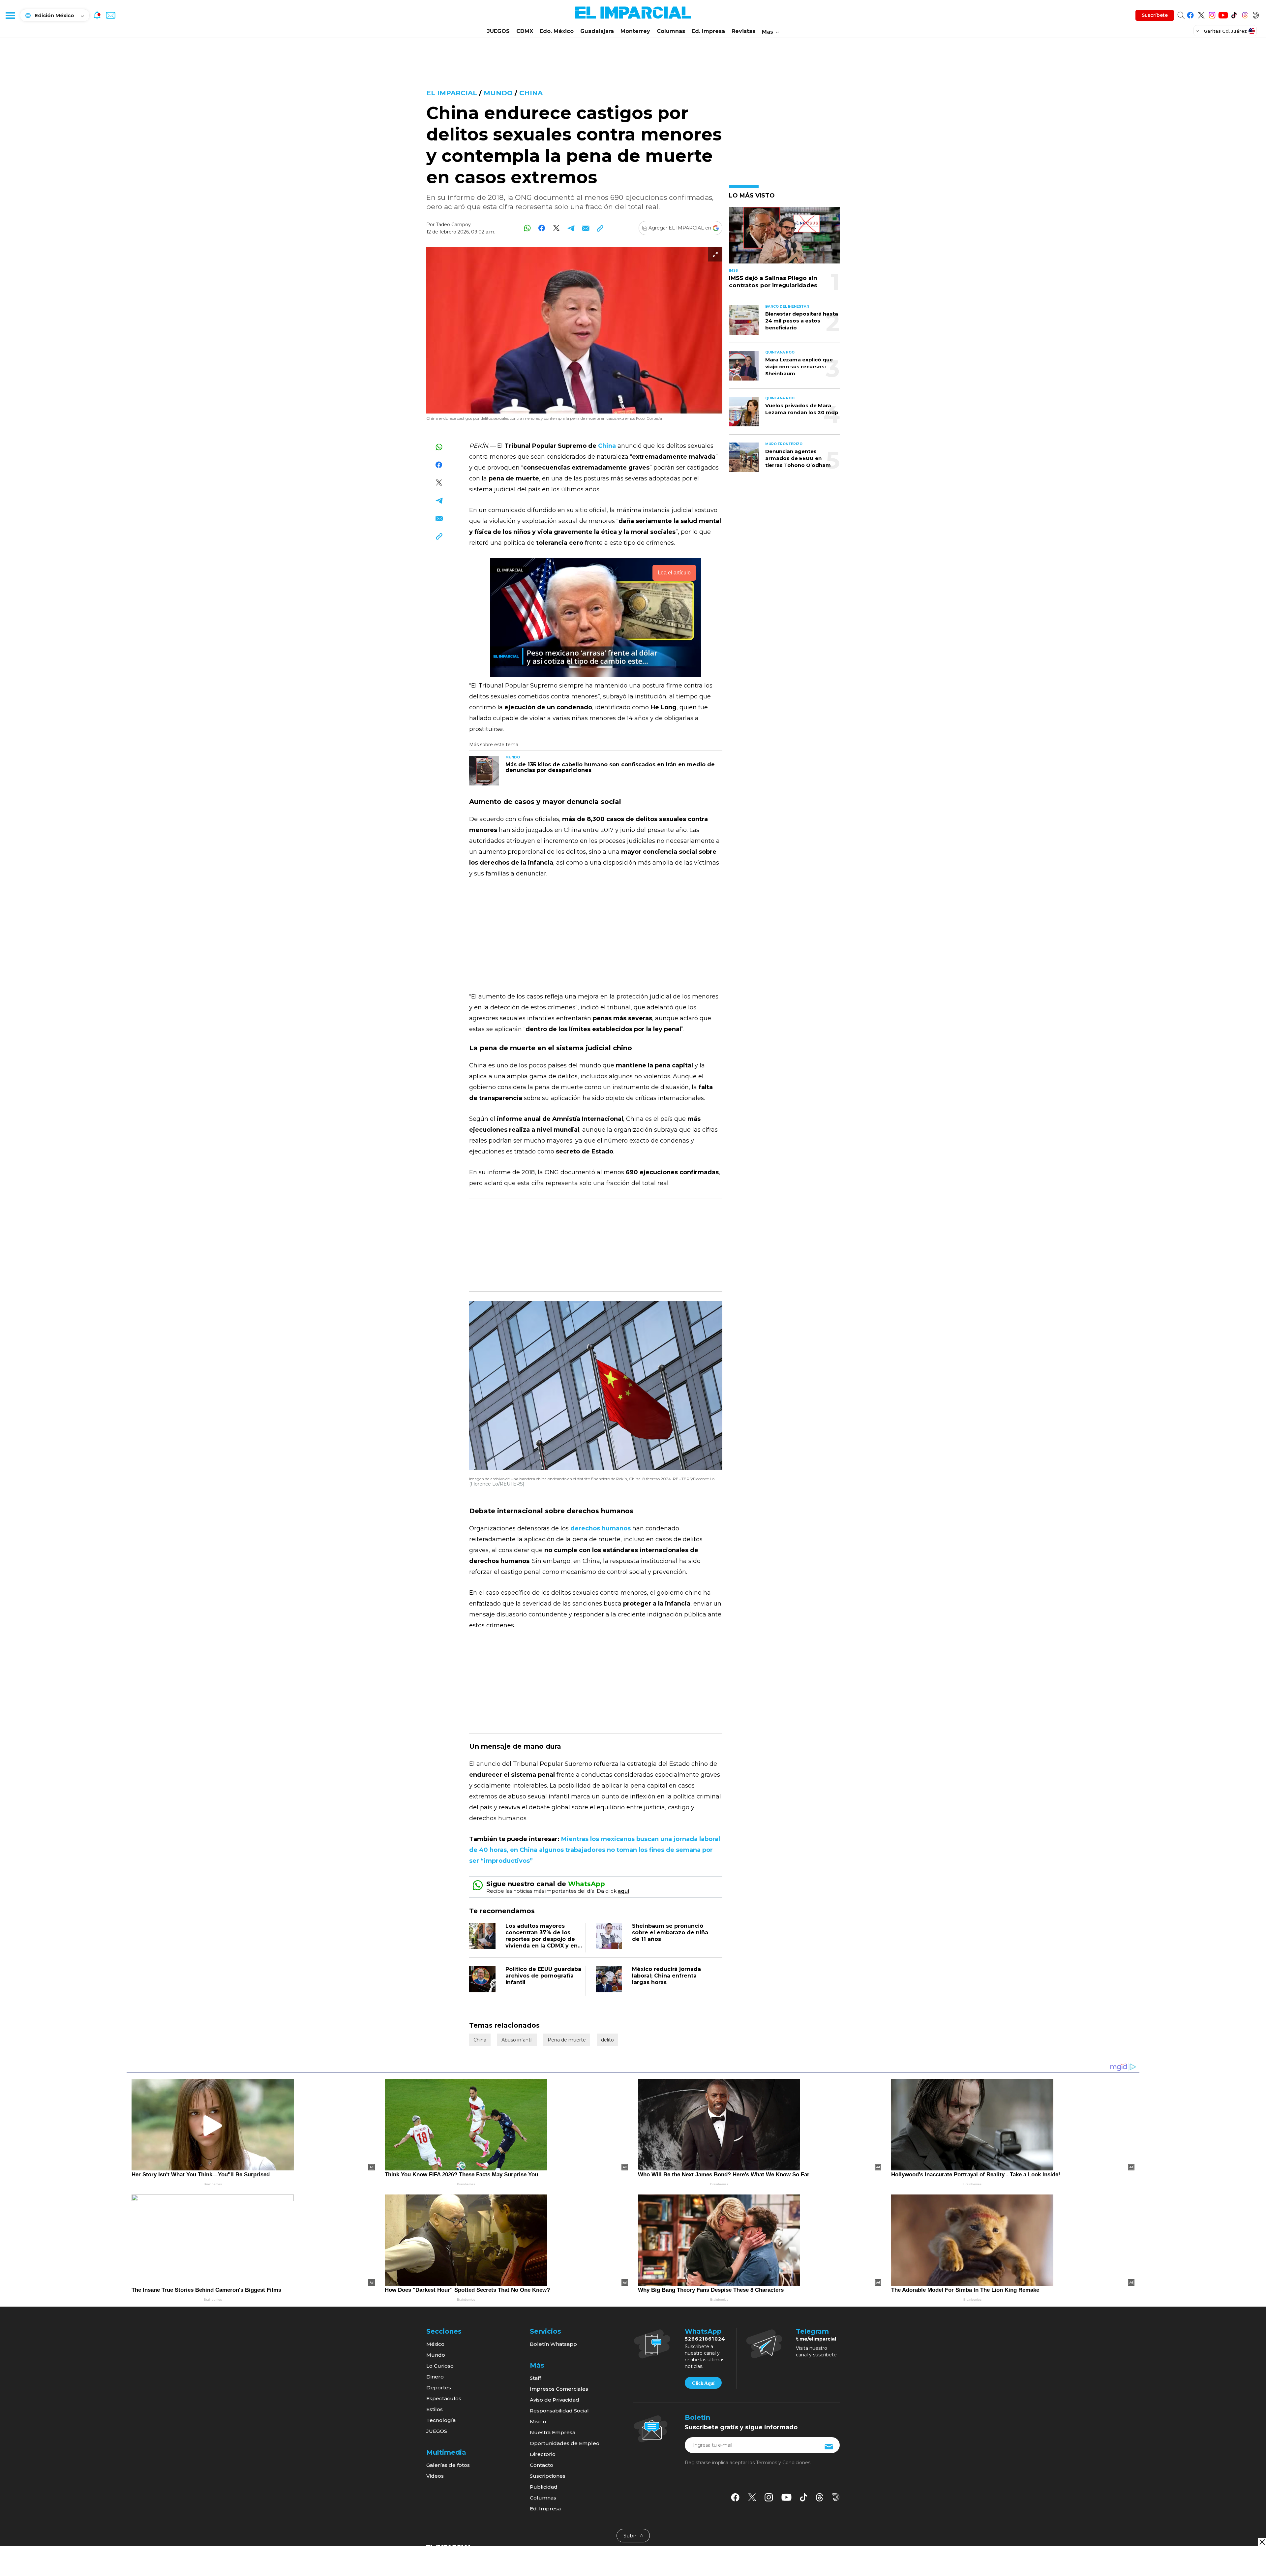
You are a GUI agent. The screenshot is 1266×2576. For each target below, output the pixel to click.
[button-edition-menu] (1198, 31)
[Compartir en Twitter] (556, 228)
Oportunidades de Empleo (565, 2443)
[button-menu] (10, 15)
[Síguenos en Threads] (1245, 14)
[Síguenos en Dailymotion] (1256, 14)
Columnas (671, 31)
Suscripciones (548, 2476)
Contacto (542, 2465)
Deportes (439, 2388)
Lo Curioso (440, 2366)
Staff (535, 2378)
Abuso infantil (517, 2040)
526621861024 (705, 2339)
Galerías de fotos (448, 2465)
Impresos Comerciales (559, 2389)
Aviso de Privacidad (555, 2400)
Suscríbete (1155, 15)
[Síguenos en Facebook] (1190, 14)
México (435, 2344)
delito (607, 2040)
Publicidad (544, 2487)
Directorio (543, 2454)
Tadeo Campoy (453, 225)
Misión (538, 2422)
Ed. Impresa (708, 31)
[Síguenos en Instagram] (1212, 14)
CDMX (525, 31)
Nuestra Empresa (553, 2432)
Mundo (498, 93)
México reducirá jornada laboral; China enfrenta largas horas (666, 1976)
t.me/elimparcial (816, 2339)
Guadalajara (597, 31)
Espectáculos (444, 2398)
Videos (435, 2476)
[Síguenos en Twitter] (1201, 14)
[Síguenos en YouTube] (1223, 14)
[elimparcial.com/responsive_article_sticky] (1262, 2542)
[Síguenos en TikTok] (1234, 14)
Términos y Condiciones (783, 2463)
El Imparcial (452, 93)
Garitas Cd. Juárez (1225, 31)
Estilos (435, 2409)
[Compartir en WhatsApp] (527, 228)
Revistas (743, 31)
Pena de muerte (567, 2040)
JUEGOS (498, 31)
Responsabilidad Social (559, 2411)
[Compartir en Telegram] (571, 228)
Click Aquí (703, 2383)
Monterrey (635, 31)
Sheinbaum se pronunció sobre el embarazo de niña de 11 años (670, 1932)
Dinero (435, 2377)
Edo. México (557, 31)
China (531, 93)
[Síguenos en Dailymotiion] (836, 2497)
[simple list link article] (784, 238)
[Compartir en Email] (585, 228)
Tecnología (441, 2420)
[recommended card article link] (484, 771)
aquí (623, 1891)
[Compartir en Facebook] (542, 228)
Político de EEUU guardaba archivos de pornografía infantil (543, 1976)
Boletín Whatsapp (553, 2344)
